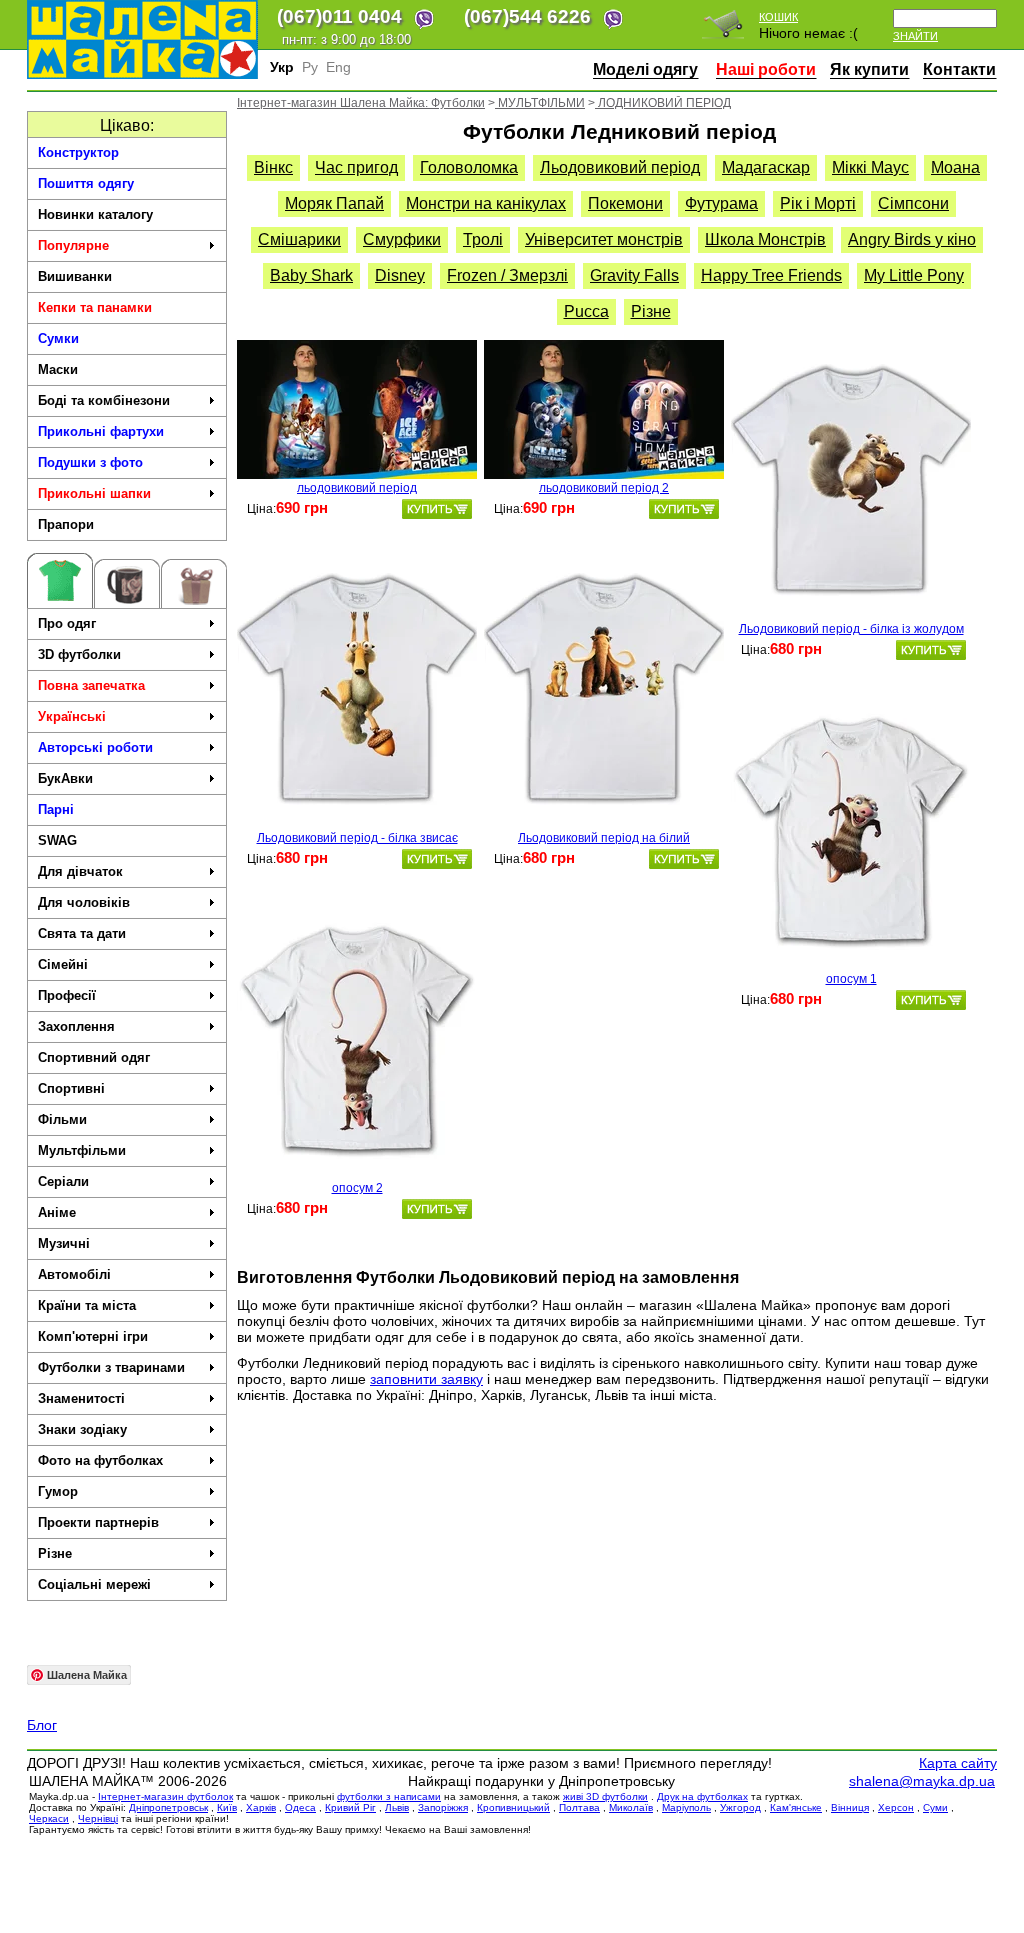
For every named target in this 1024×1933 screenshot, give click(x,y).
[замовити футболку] (437, 509)
